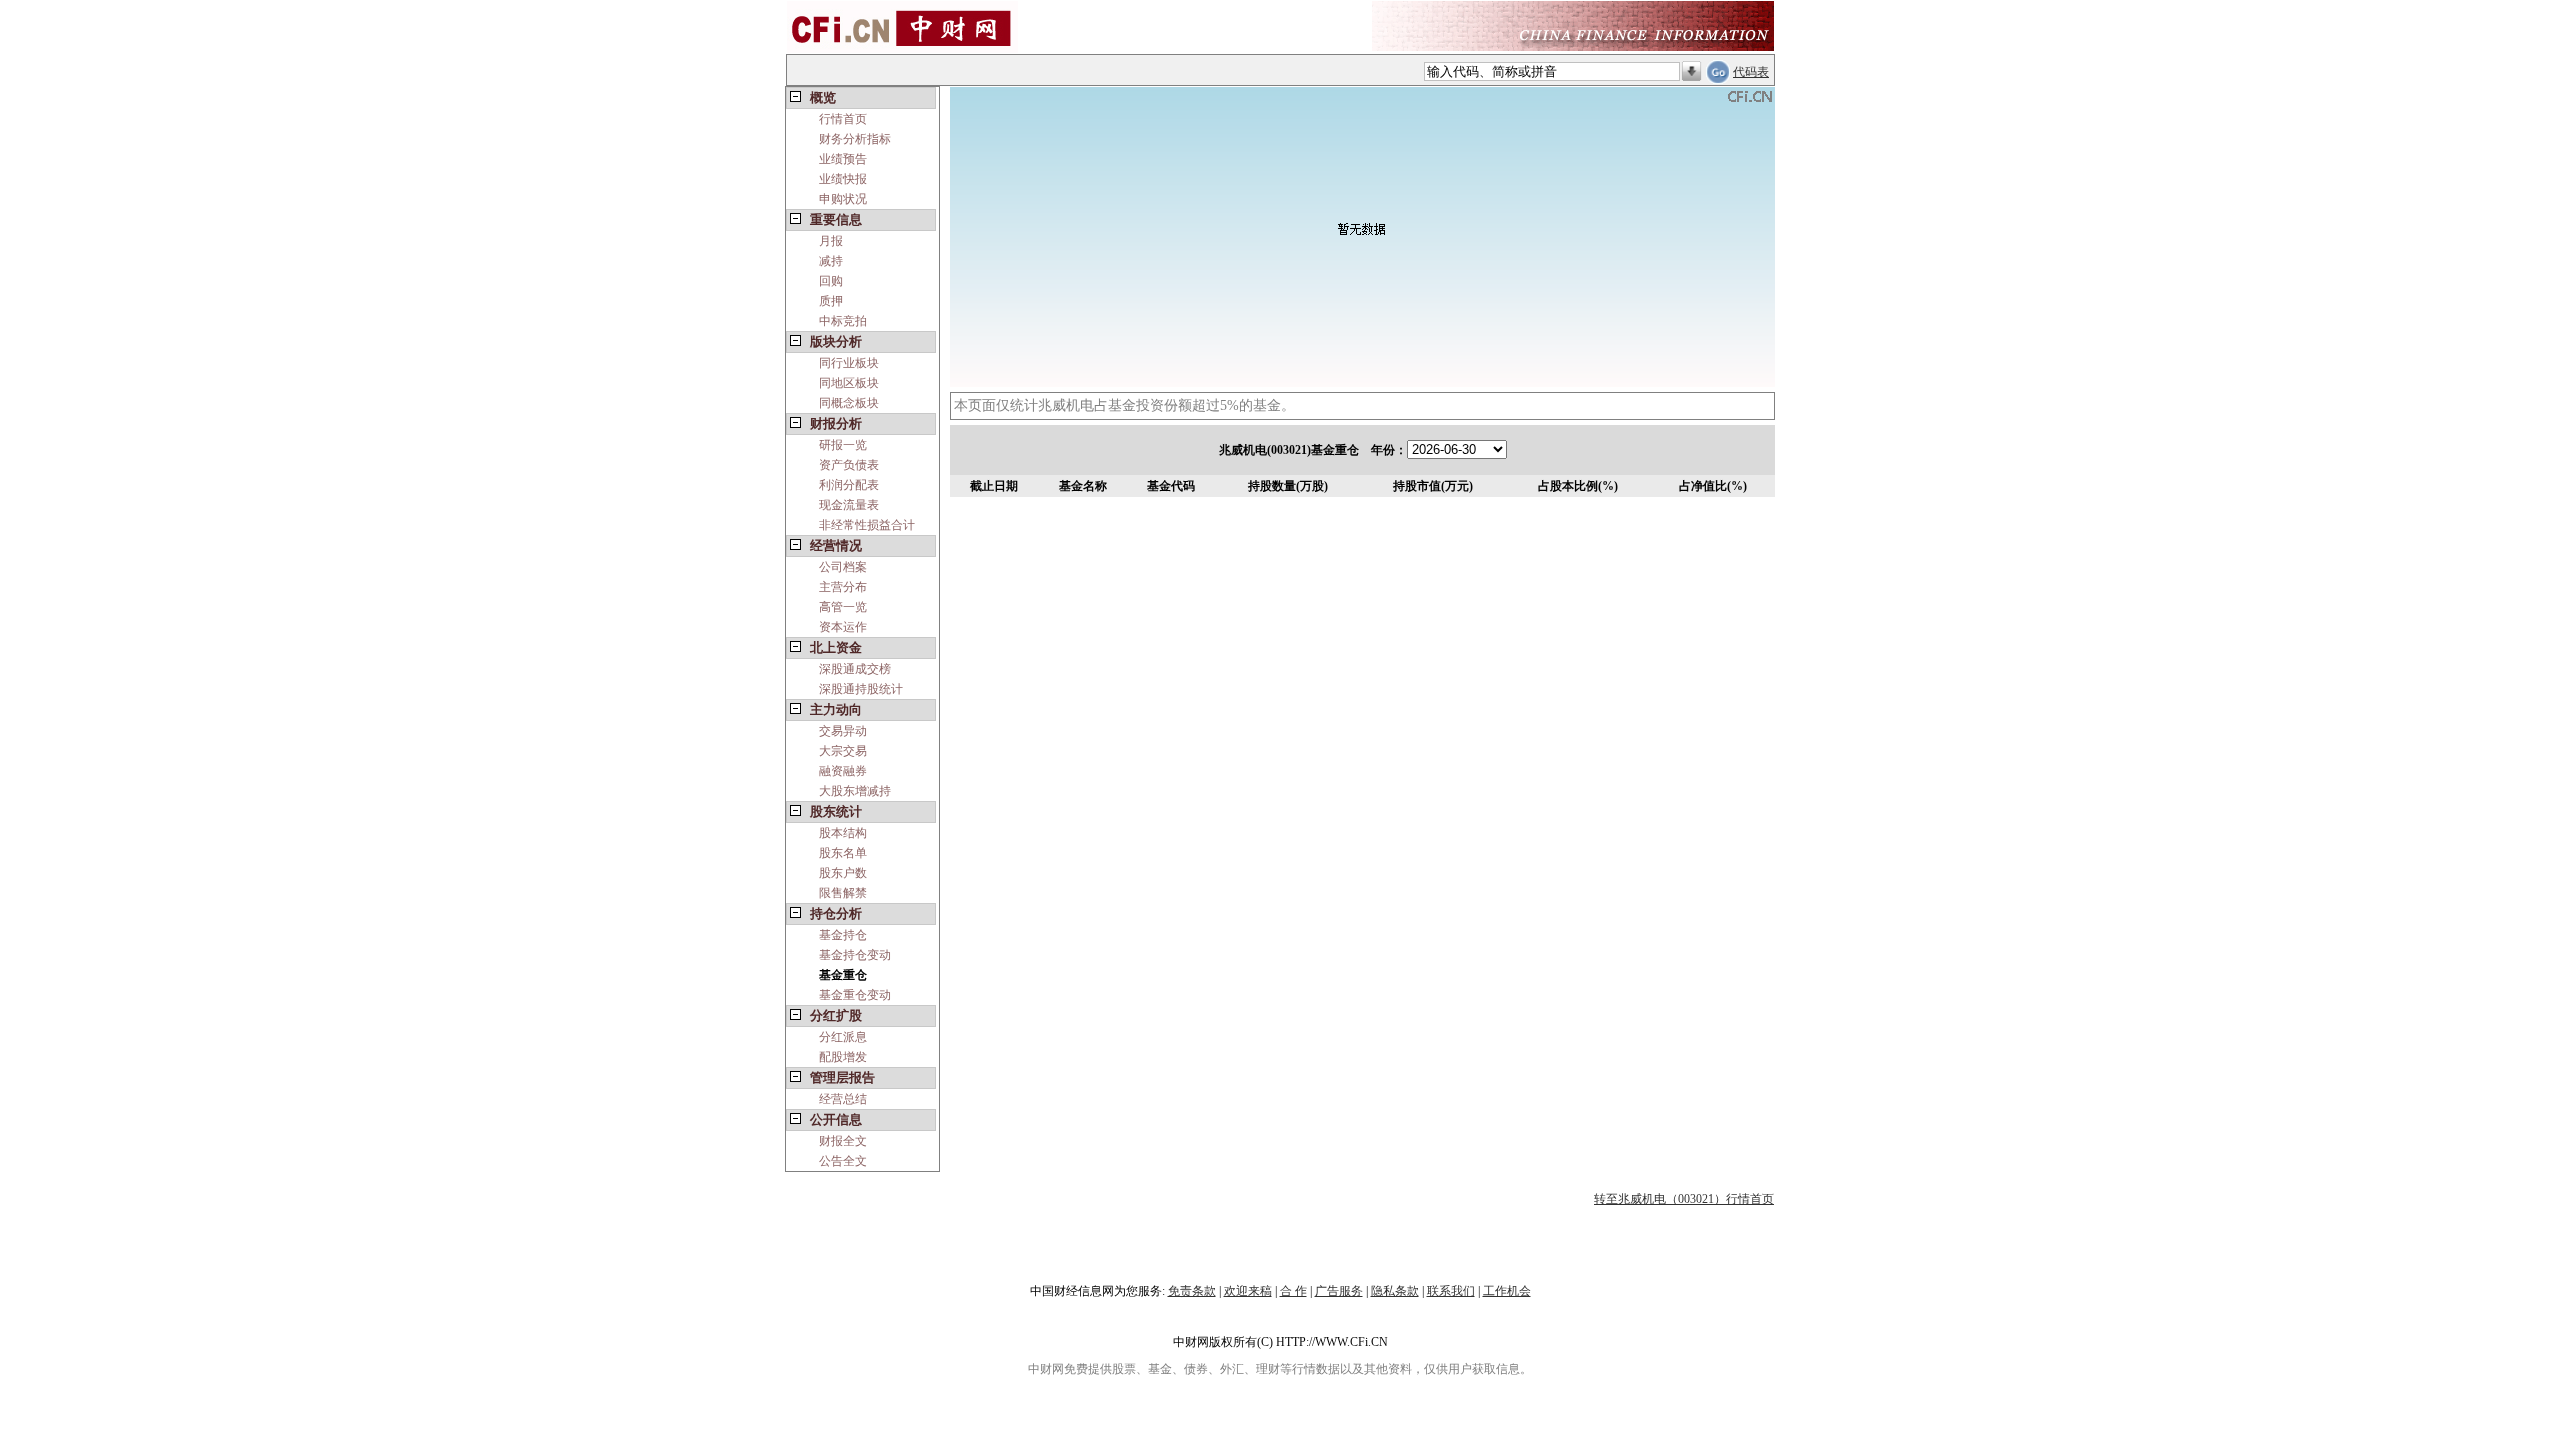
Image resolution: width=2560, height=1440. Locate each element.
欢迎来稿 (1248, 1291)
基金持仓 (843, 935)
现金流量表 (849, 505)
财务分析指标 (855, 139)
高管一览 (843, 607)
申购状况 (843, 199)
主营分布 (843, 587)
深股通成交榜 (855, 669)
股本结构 (843, 833)
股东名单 (843, 853)
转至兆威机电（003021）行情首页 (1684, 1199)
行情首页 (843, 119)
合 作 (1293, 1291)
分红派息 (843, 1037)
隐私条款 (1395, 1291)
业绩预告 (843, 159)
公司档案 (843, 567)
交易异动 (843, 731)
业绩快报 (843, 179)
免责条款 (1192, 1291)
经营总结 (843, 1099)
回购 (831, 281)
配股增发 (843, 1057)
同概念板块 (849, 403)
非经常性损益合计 (867, 525)
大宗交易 (843, 751)
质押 (831, 301)
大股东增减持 (855, 791)
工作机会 (1507, 1291)
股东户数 (843, 873)
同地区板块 (849, 383)
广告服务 (1339, 1291)
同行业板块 (849, 363)
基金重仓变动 (855, 995)
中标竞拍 (843, 321)
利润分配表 (849, 485)
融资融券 (843, 771)
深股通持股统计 (861, 689)
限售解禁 (843, 893)
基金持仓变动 (855, 955)
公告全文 (843, 1161)
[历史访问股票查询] (1691, 72)
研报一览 (843, 445)
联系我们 (1451, 1291)
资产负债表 (849, 465)
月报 (831, 241)
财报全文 (843, 1141)
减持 (831, 261)
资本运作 (843, 627)
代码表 (1751, 72)
